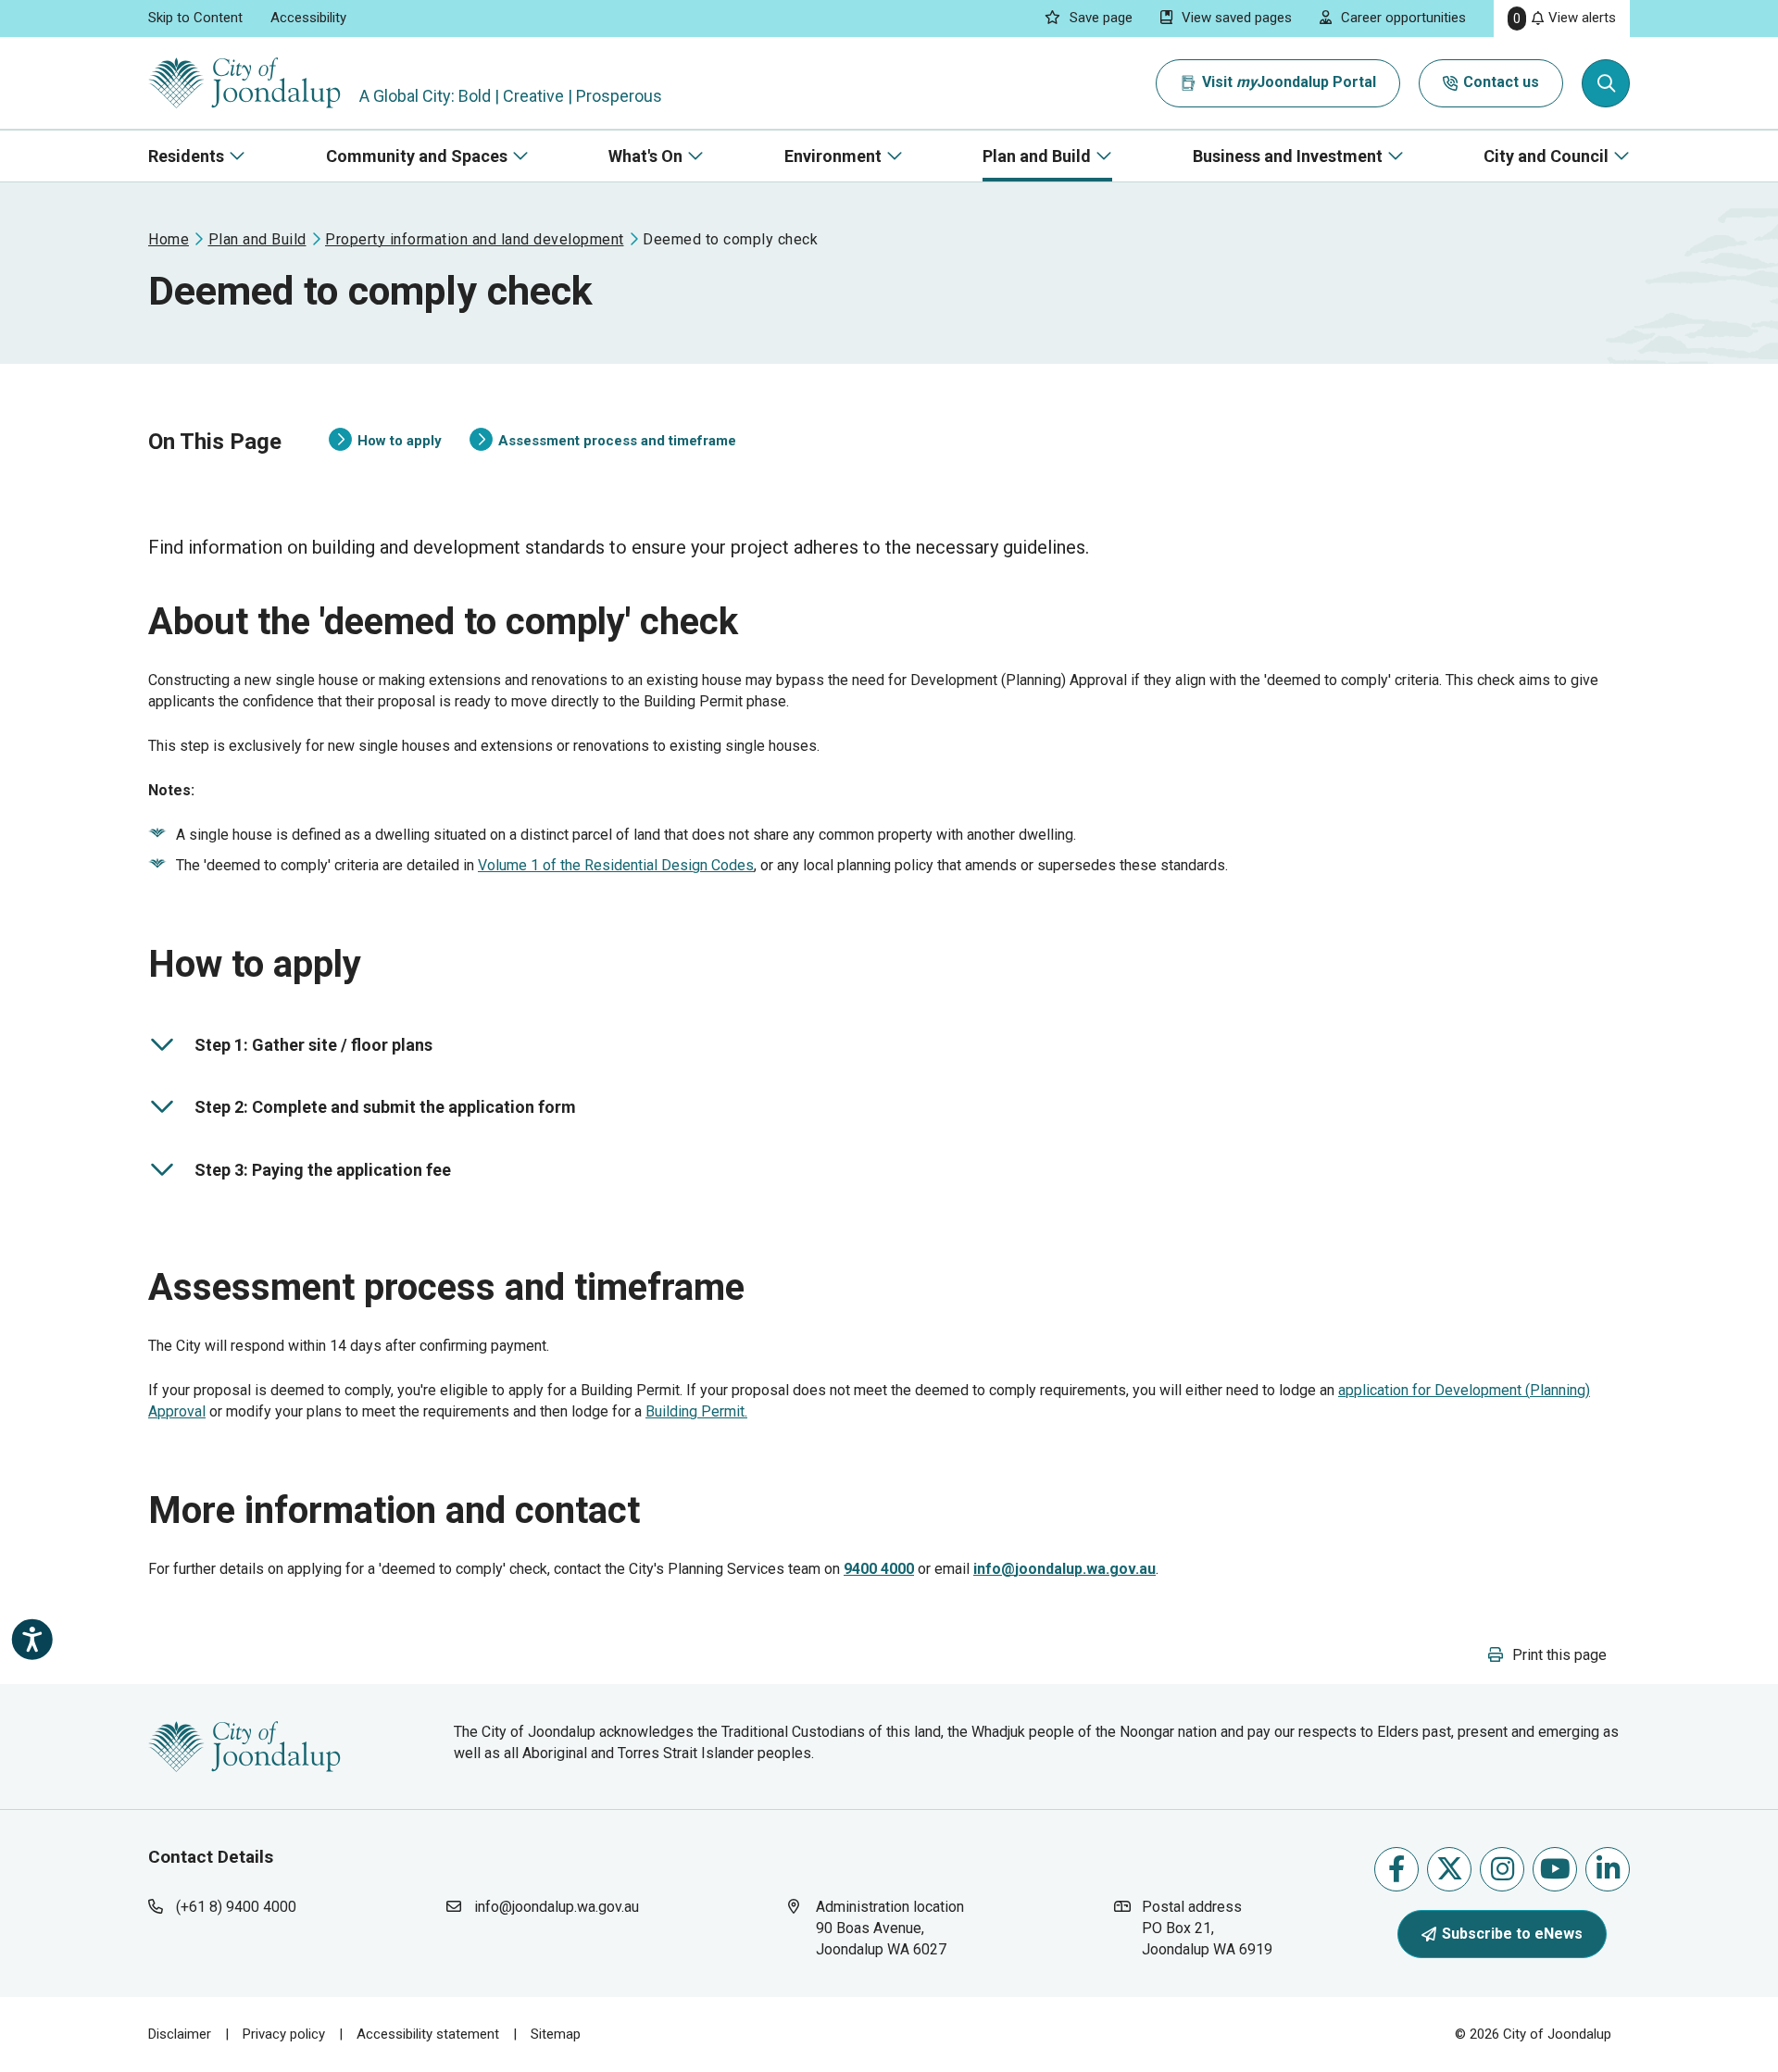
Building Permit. (696, 1411)
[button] (1547, 1655)
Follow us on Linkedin (1608, 1869)
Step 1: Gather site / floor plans (298, 1048)
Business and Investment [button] (1288, 156)
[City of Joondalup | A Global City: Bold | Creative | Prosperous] (244, 83)
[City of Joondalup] (244, 1746)
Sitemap (556, 2034)
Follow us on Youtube (1555, 1869)
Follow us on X (1449, 1869)
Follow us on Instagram (1502, 1869)
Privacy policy (284, 2034)
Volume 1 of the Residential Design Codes (616, 865)
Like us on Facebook (1396, 1869)
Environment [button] (833, 156)
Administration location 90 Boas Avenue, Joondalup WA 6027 (899, 1928)
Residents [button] (186, 156)
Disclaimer (180, 2034)
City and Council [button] (1546, 156)
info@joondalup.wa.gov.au (557, 1907)
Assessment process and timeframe (603, 442)
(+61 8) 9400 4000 (236, 1907)
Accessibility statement (428, 2034)
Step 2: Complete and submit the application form (369, 1111)
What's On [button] (645, 156)
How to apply (385, 442)
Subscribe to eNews (1512, 1934)
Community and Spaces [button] (417, 156)
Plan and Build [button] (1037, 156)
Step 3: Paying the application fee (307, 1173)
